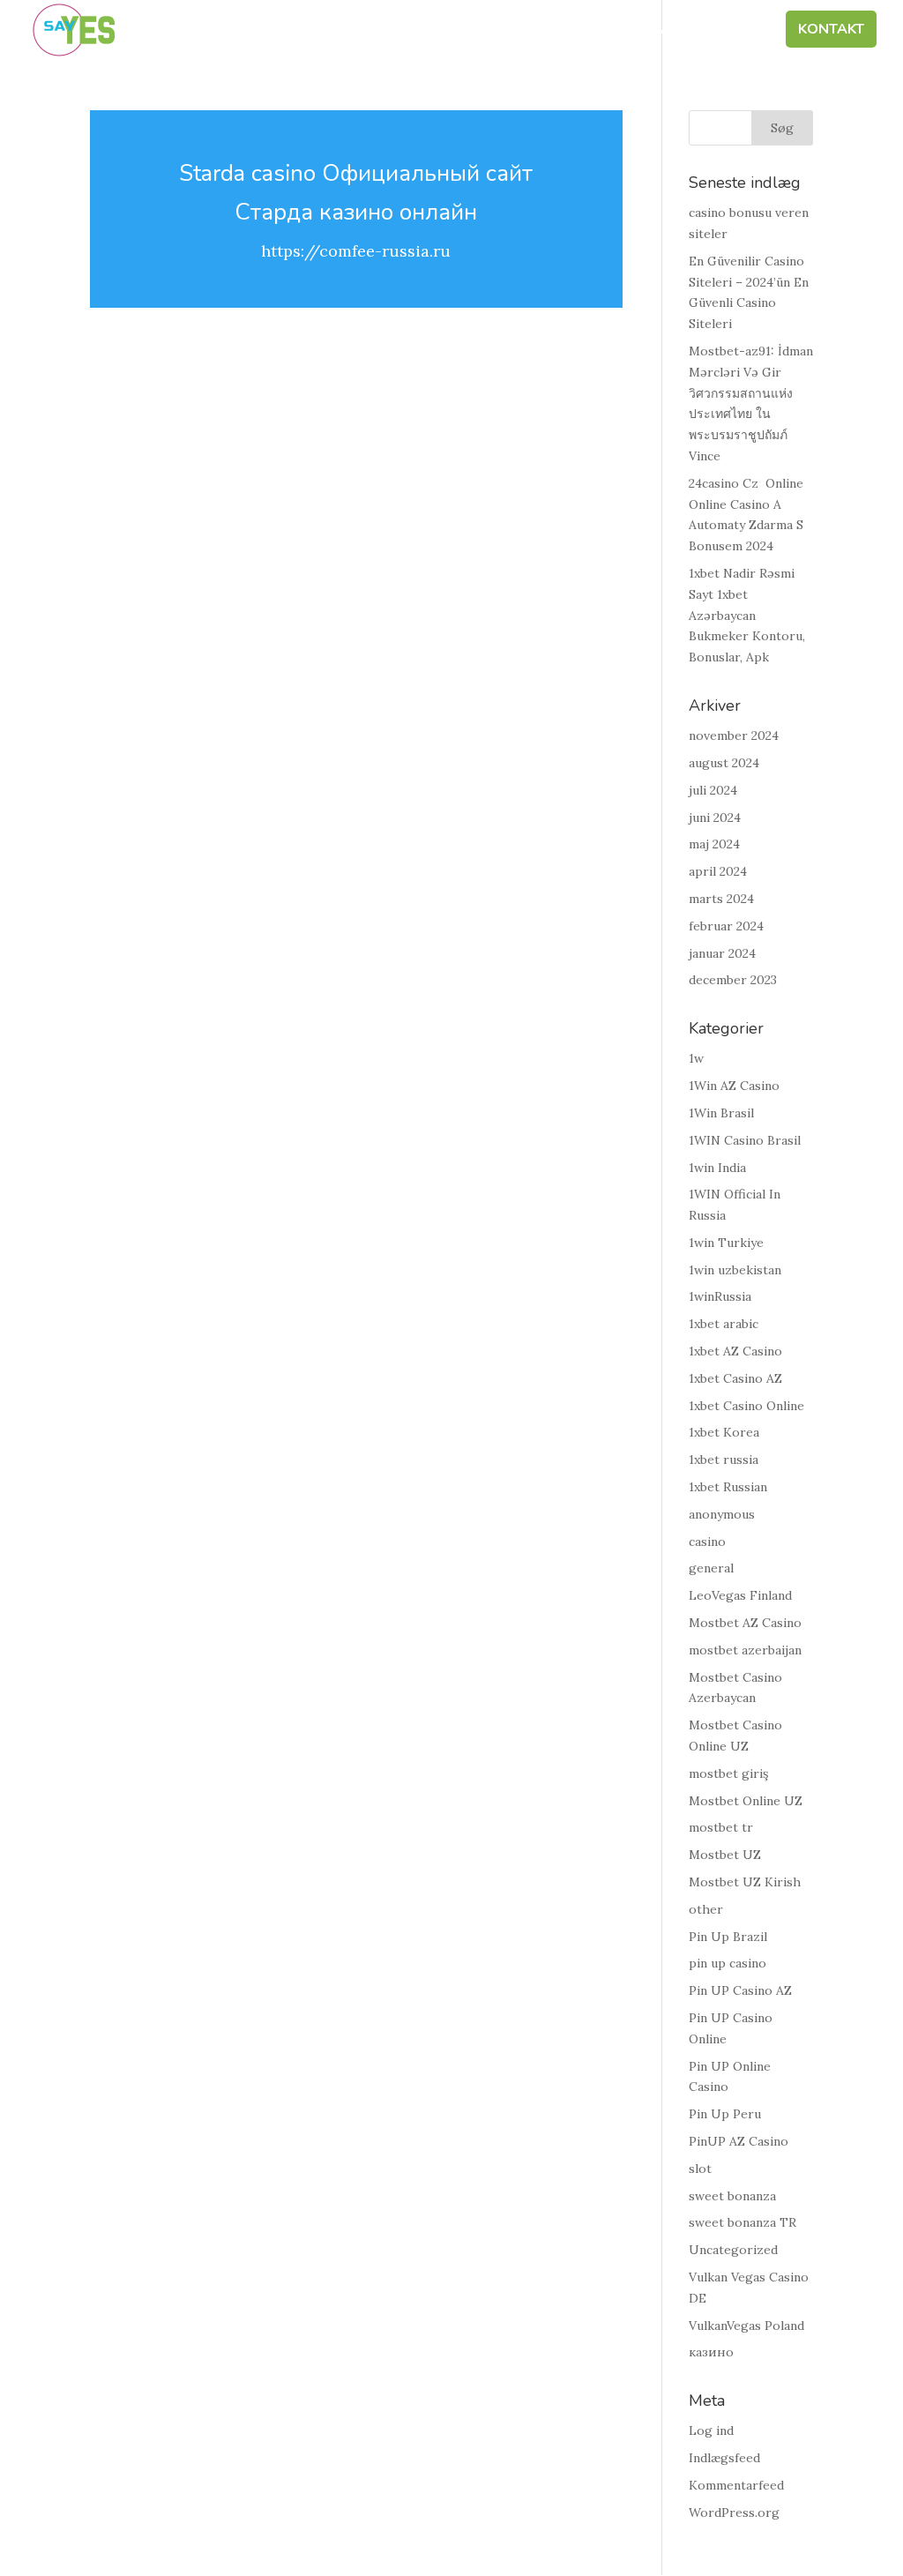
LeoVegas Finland (740, 1595)
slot (700, 2169)
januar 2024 (722, 953)
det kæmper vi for (410, 31)
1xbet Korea (724, 1432)
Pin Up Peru (725, 2114)
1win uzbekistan (735, 1270)
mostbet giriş (728, 1773)
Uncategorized (733, 2250)
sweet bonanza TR (743, 2222)
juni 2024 (715, 818)
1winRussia (720, 1296)
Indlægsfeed (724, 2458)
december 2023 (733, 980)
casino (707, 1542)
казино (711, 2352)
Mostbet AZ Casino (745, 1623)
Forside (186, 31)
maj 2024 (714, 844)
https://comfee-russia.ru (356, 251)
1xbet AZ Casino (735, 1351)
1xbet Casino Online (746, 1406)
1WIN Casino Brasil (745, 1140)
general (711, 1568)
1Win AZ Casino (734, 1086)
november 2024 (734, 735)
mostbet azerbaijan (745, 1650)
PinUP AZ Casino (739, 2141)
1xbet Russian (728, 1487)
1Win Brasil (721, 1113)
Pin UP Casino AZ (740, 1990)
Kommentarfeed (736, 2485)
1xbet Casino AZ (735, 1378)
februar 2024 (726, 926)
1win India (717, 1168)
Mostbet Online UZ (746, 1801)
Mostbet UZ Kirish (745, 1882)
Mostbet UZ (725, 1855)
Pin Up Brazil (728, 1937)
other (706, 1909)
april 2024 (718, 871)
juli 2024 (713, 790)
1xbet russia (724, 1460)
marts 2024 (721, 899)
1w (696, 1058)
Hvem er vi (278, 31)
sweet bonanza (732, 2196)
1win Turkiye (726, 1243)
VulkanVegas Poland (746, 2326)
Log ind (711, 2430)
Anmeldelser (712, 31)
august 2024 (724, 763)
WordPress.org (734, 2513)
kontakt (831, 31)
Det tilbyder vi (562, 31)
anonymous (722, 1514)
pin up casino (728, 1963)
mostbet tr (721, 1827)
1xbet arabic (724, 1324)
